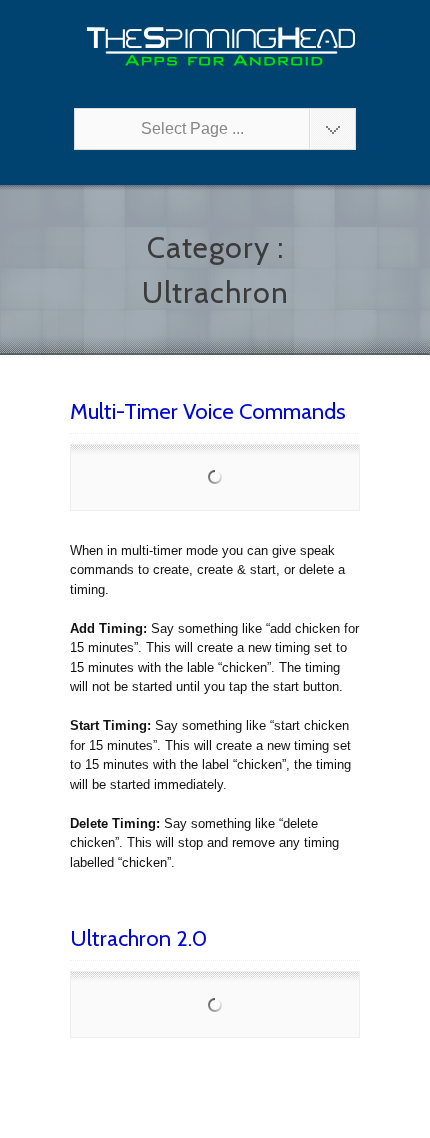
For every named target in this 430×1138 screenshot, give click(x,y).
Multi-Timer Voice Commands (208, 411)
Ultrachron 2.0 (138, 938)
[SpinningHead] (215, 46)
